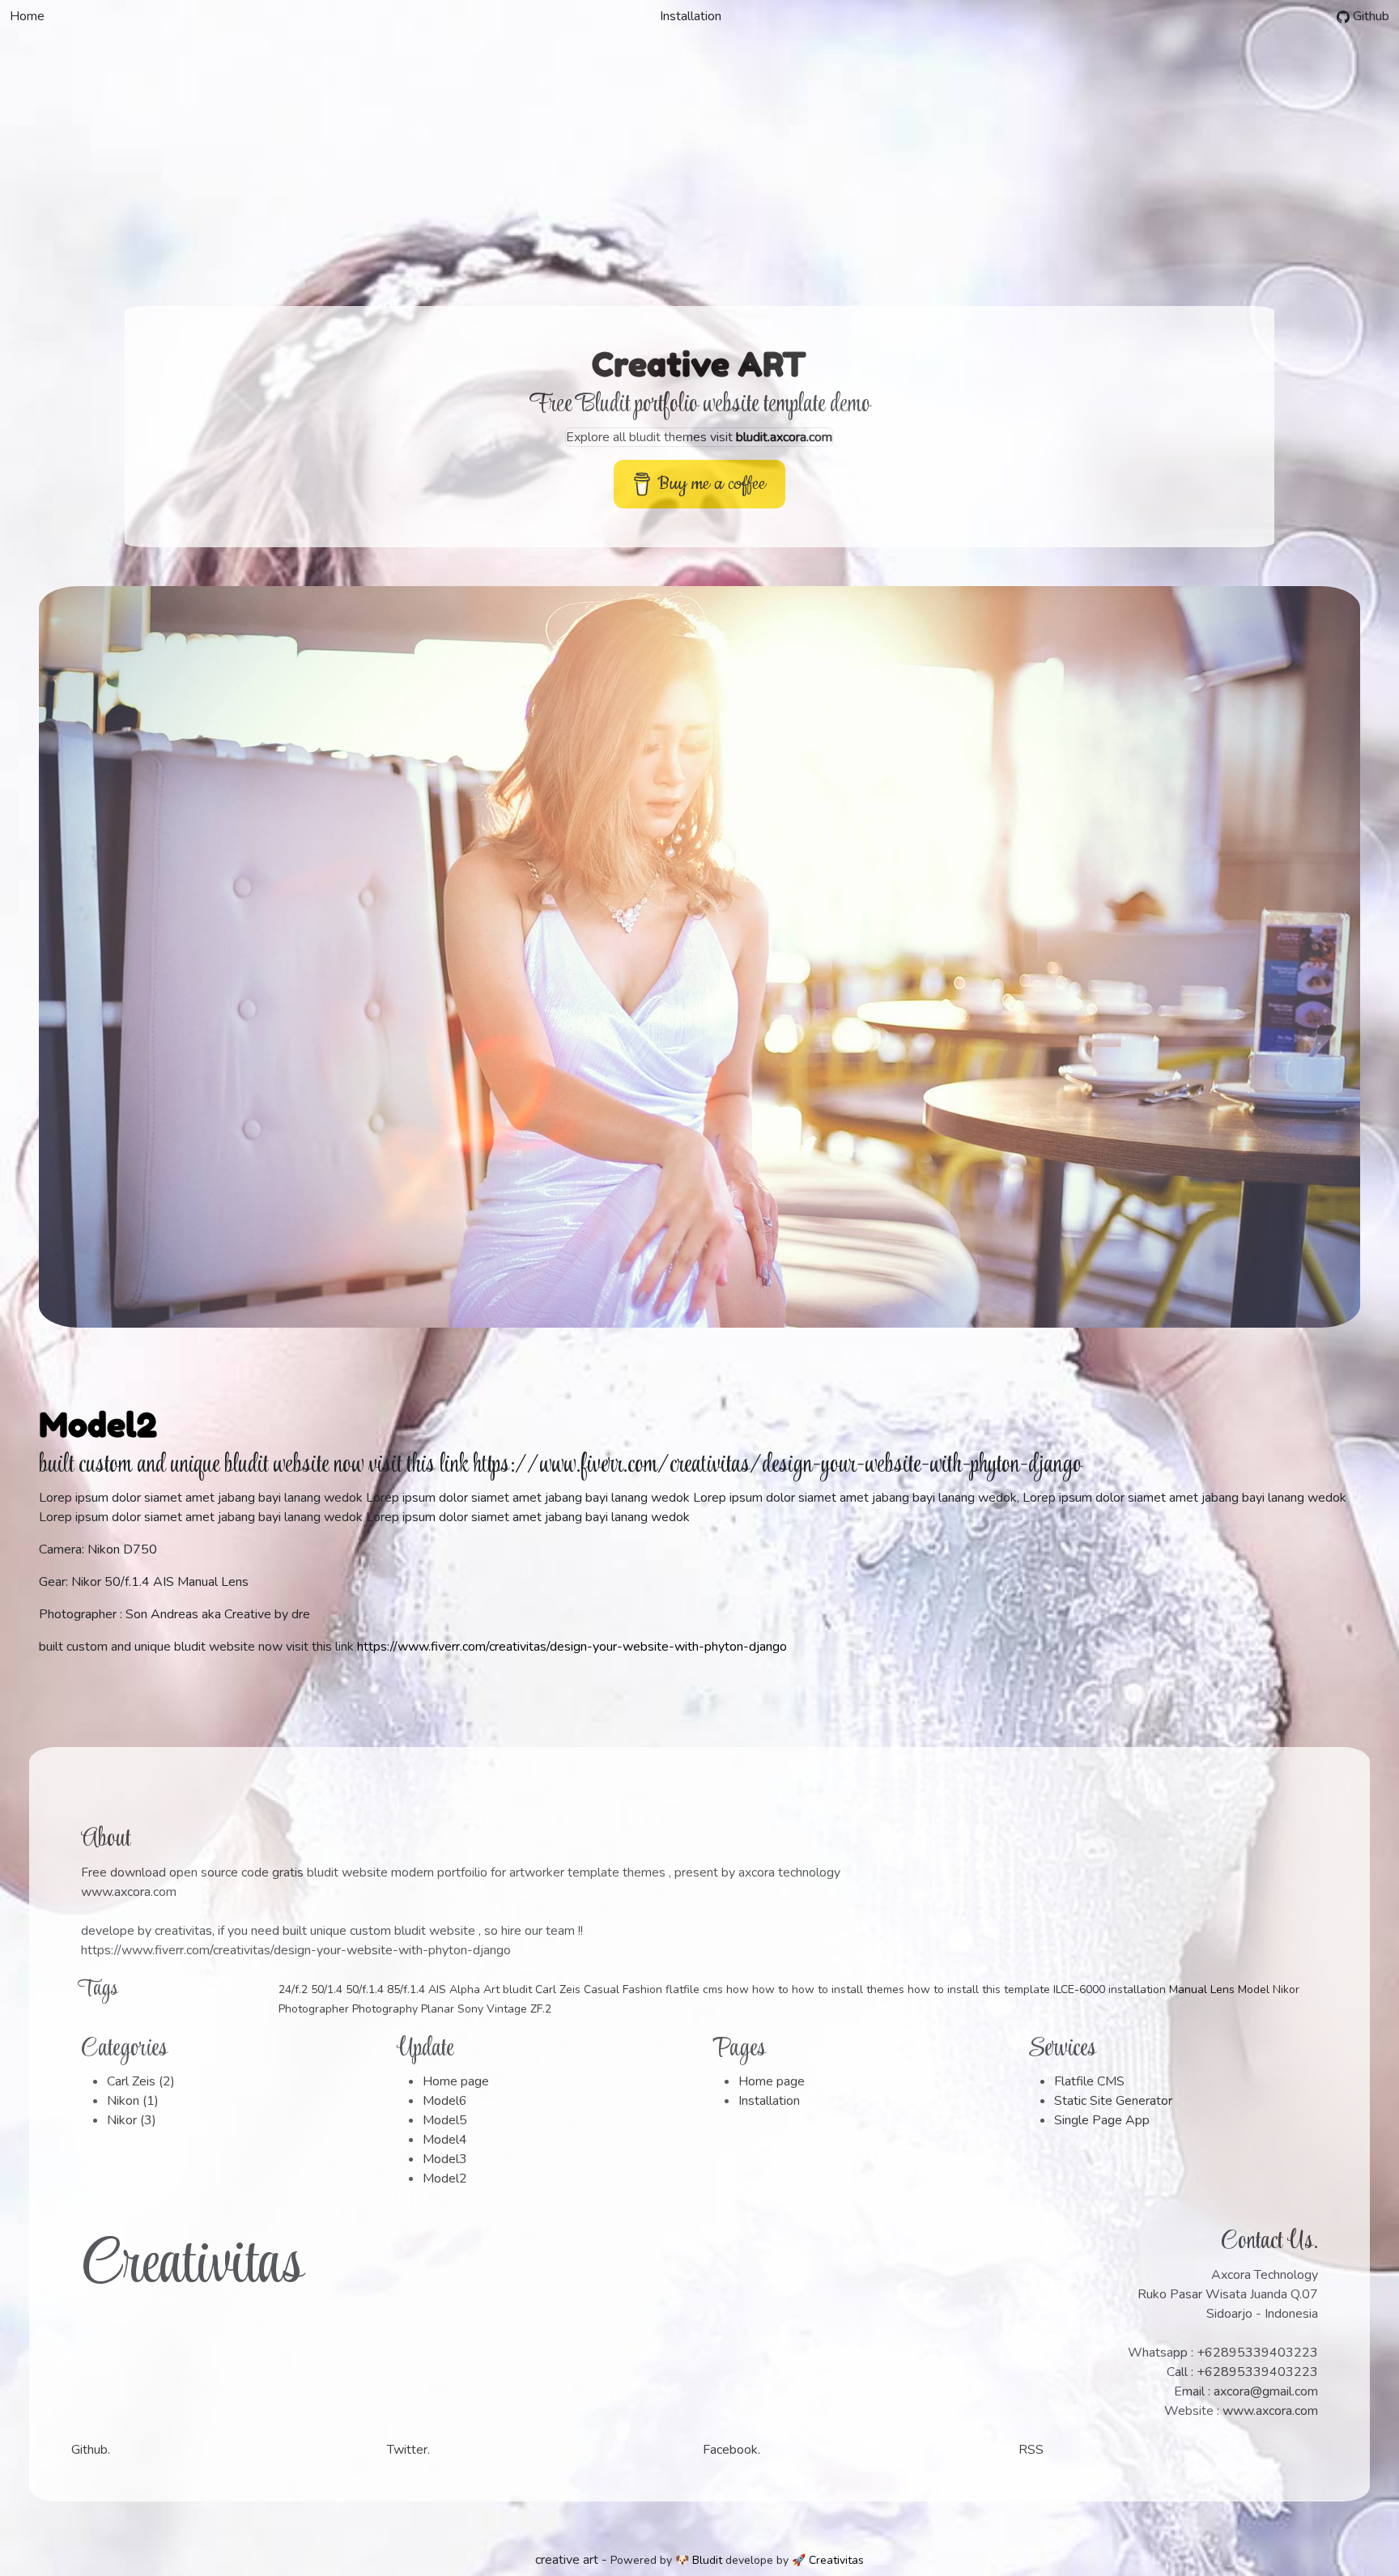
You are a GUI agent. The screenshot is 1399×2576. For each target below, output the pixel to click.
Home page (456, 2081)
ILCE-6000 (1079, 1989)
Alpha (465, 1989)
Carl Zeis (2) (141, 2081)
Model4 (445, 2140)
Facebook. (731, 2450)
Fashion (642, 1989)
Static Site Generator (1113, 2101)
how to (770, 1989)
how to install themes (848, 1989)
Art (491, 1989)
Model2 (98, 1425)
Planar (438, 2009)
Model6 (445, 2101)
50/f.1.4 (365, 1989)
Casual (602, 1989)
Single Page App (1102, 2120)
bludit (517, 1989)
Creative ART (699, 364)
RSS (1031, 2450)
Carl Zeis (558, 1989)
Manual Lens (1202, 1989)
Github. (91, 2450)
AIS (437, 1989)
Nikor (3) (132, 2120)
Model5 (445, 2120)
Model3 (445, 2159)
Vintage (507, 2009)
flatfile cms (694, 1989)
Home (27, 16)
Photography (385, 2009)
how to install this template (979, 1989)
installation (1137, 1989)
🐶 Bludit (699, 2560)
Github (1369, 16)
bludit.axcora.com (784, 437)
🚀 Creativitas (828, 2560)
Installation (691, 16)
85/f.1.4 (406, 1989)
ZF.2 (541, 2009)
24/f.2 (293, 1989)
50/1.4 (327, 1989)
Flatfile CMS (1089, 2081)
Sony (470, 2009)
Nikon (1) (133, 2101)
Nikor (1286, 1989)
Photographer (314, 2009)
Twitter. (408, 2450)
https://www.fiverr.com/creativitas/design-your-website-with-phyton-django (572, 1647)
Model (1254, 1989)
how (738, 1989)
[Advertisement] (699, 154)
